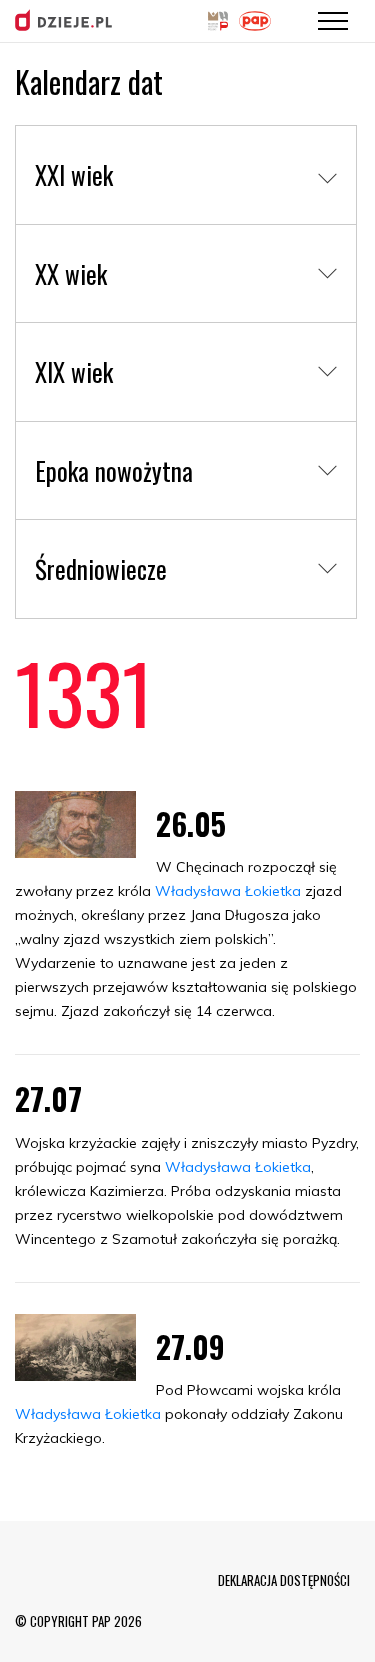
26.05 (191, 823)
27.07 (48, 1098)
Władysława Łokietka (228, 891)
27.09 (190, 1346)
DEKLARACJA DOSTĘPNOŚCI (284, 1580)
